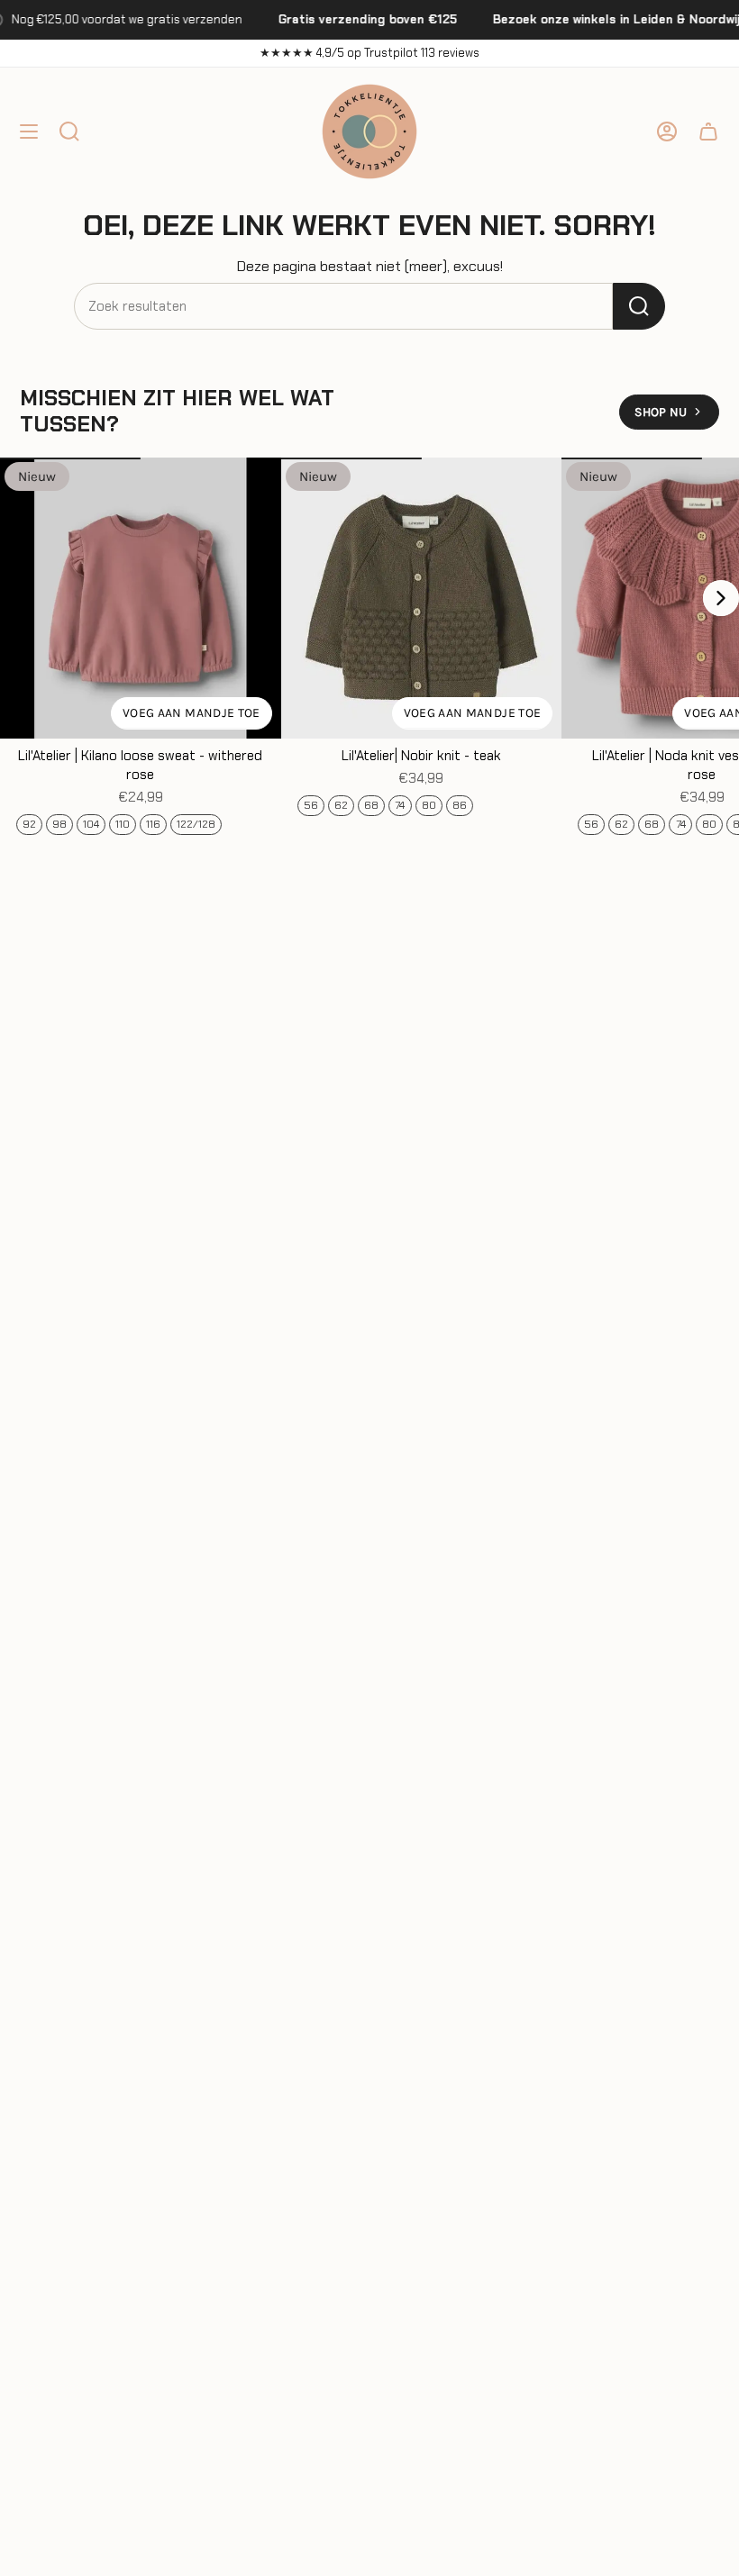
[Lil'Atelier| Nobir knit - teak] (422, 598)
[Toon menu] (29, 132)
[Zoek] (639, 306)
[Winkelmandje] (708, 132)
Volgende (721, 598)
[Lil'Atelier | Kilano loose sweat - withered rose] (141, 598)
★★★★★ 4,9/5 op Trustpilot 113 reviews (369, 53)
